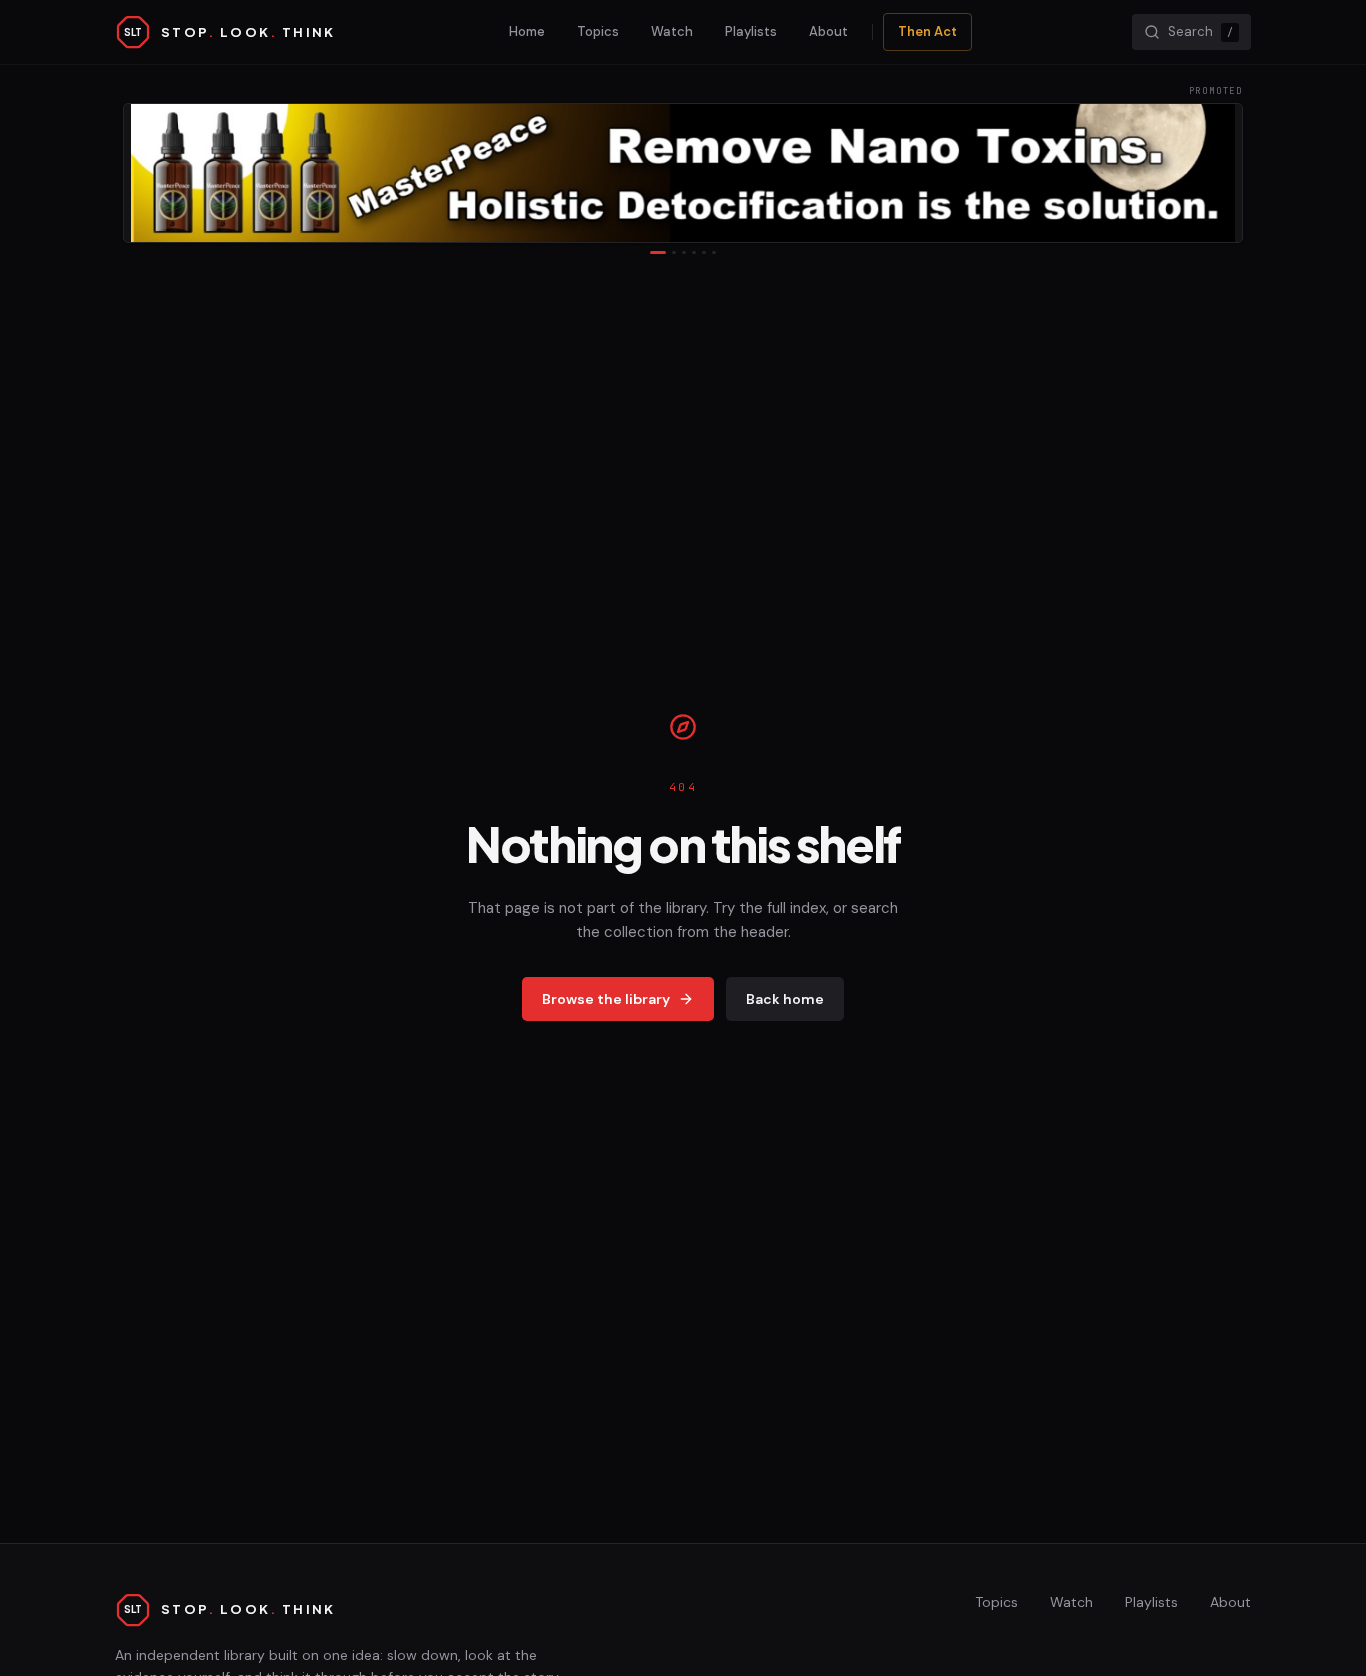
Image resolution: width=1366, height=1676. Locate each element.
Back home (785, 999)
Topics (598, 31)
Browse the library (606, 999)
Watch (672, 31)
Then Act (927, 31)
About (828, 31)
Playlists (751, 31)
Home (527, 31)
